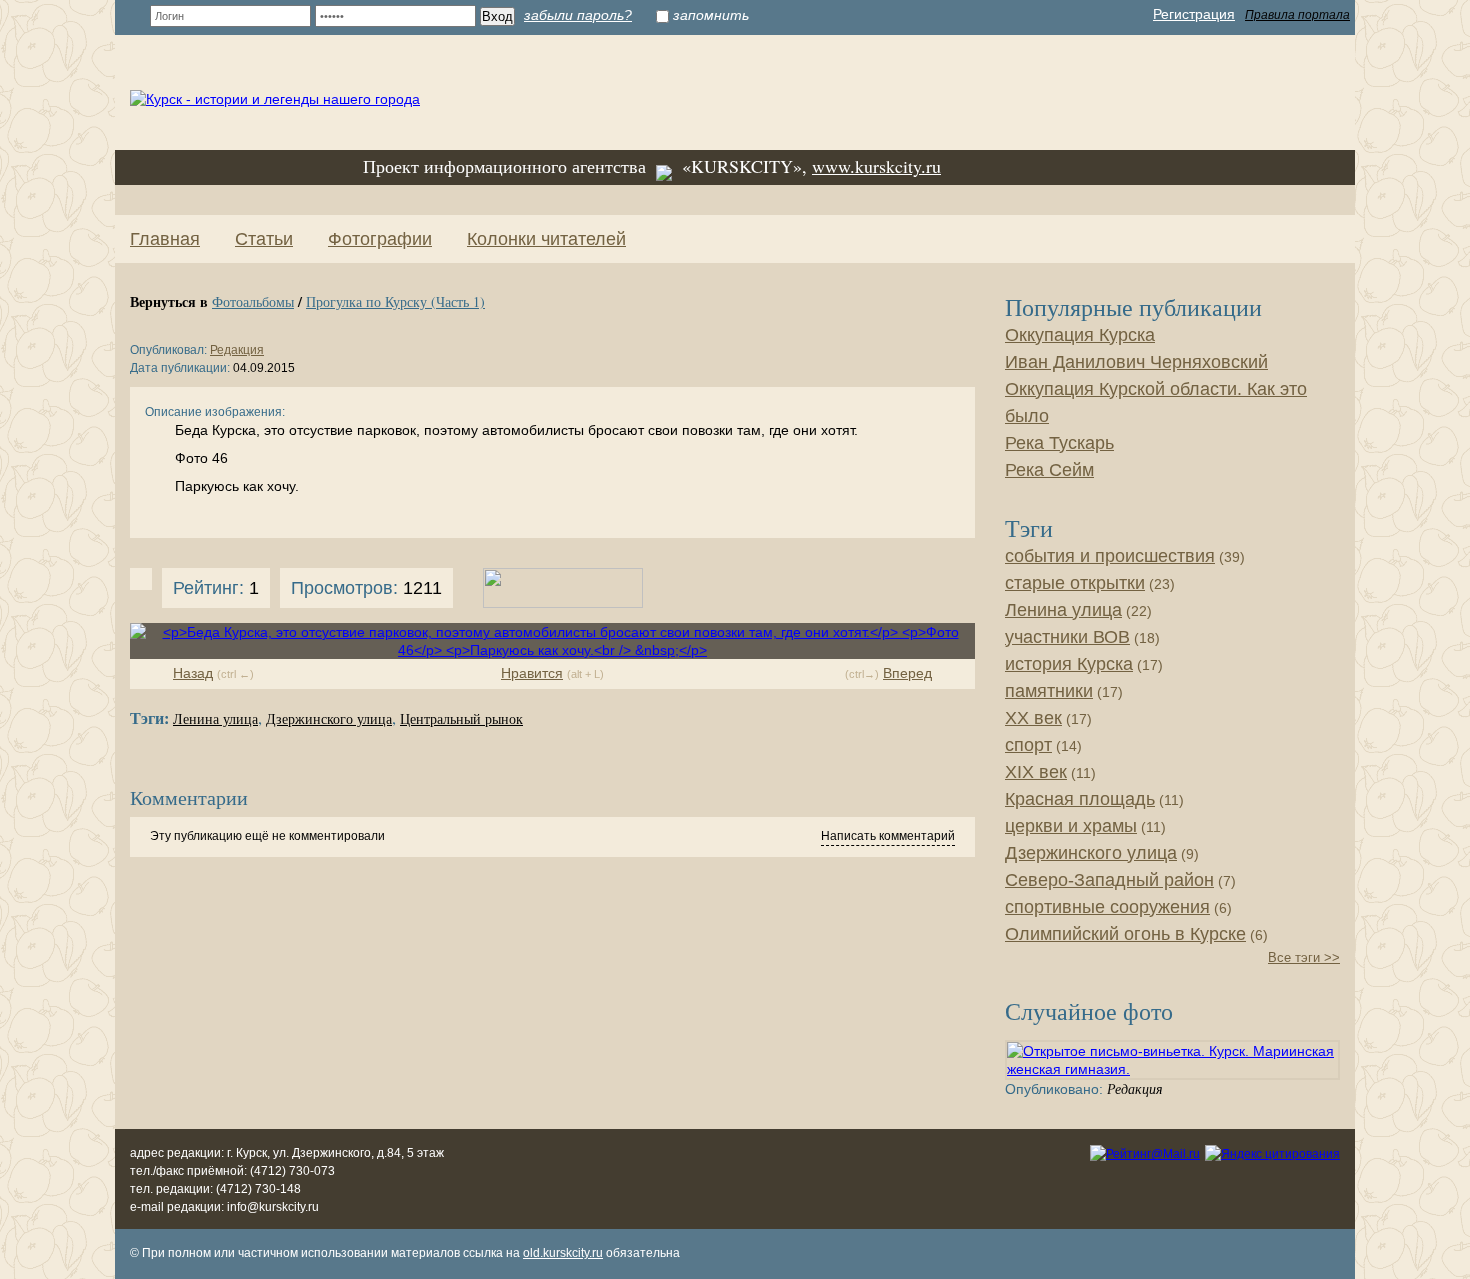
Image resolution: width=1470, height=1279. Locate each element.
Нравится (532, 673)
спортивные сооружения (1107, 907)
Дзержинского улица (329, 719)
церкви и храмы (1071, 826)
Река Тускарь (1059, 443)
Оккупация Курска (1080, 335)
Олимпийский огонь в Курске (1125, 934)
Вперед (907, 673)
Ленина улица (215, 719)
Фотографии (380, 239)
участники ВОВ (1067, 637)
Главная (165, 239)
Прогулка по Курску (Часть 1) (395, 301)
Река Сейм (1049, 470)
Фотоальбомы (253, 301)
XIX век (1036, 772)
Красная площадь (1080, 799)
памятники (1049, 691)
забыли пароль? (578, 15)
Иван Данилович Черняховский (1136, 362)
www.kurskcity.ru (876, 166)
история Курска (1069, 664)
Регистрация (1194, 14)
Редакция (237, 350)
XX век (1033, 718)
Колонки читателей (546, 239)
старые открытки (1075, 583)
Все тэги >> (1304, 957)
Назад (193, 673)
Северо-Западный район (1109, 880)
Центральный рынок (461, 719)
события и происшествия (1110, 556)
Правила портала (1297, 15)
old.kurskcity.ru (563, 1253)
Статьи (264, 239)
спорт (1028, 745)
